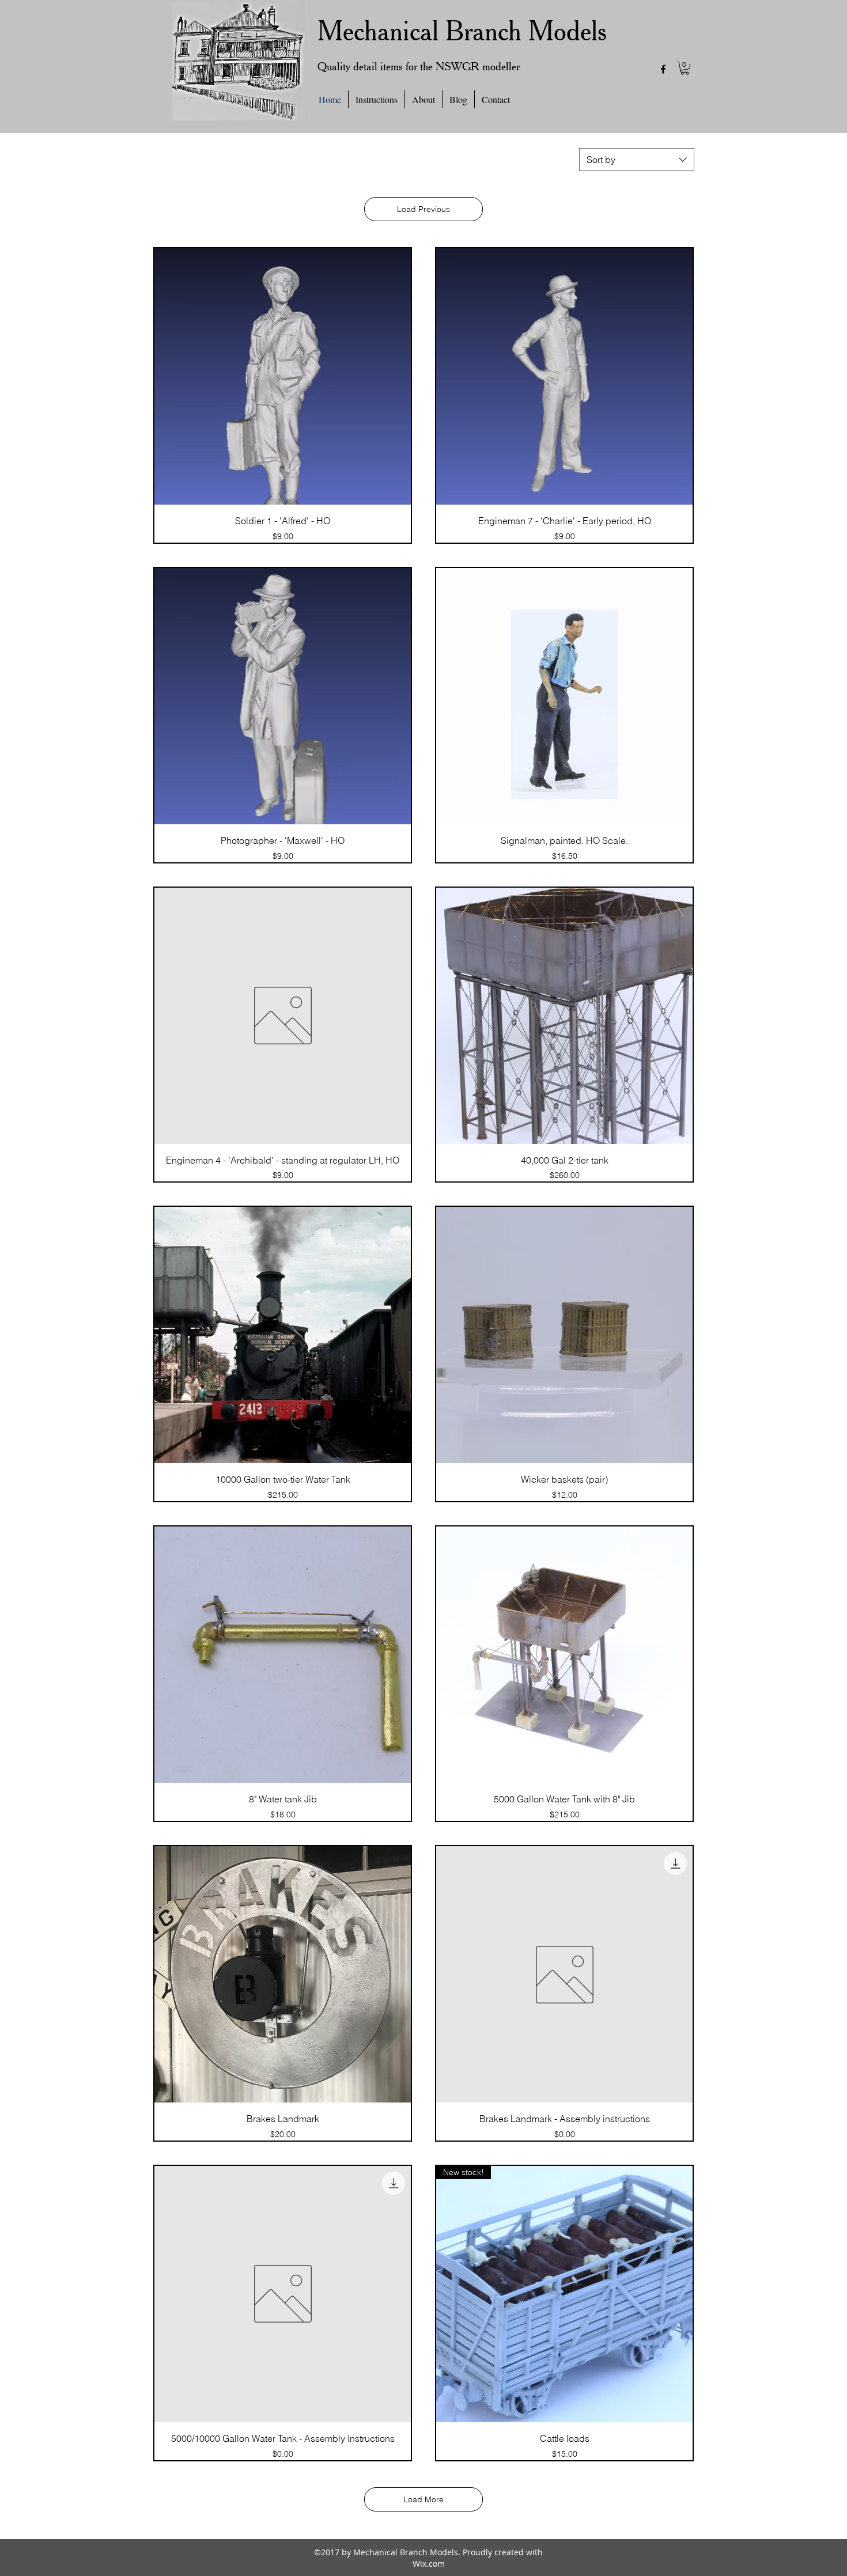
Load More (423, 2499)
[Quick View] (283, 376)
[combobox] (637, 160)
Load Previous (423, 209)
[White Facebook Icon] (192, 2484)
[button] (685, 68)
